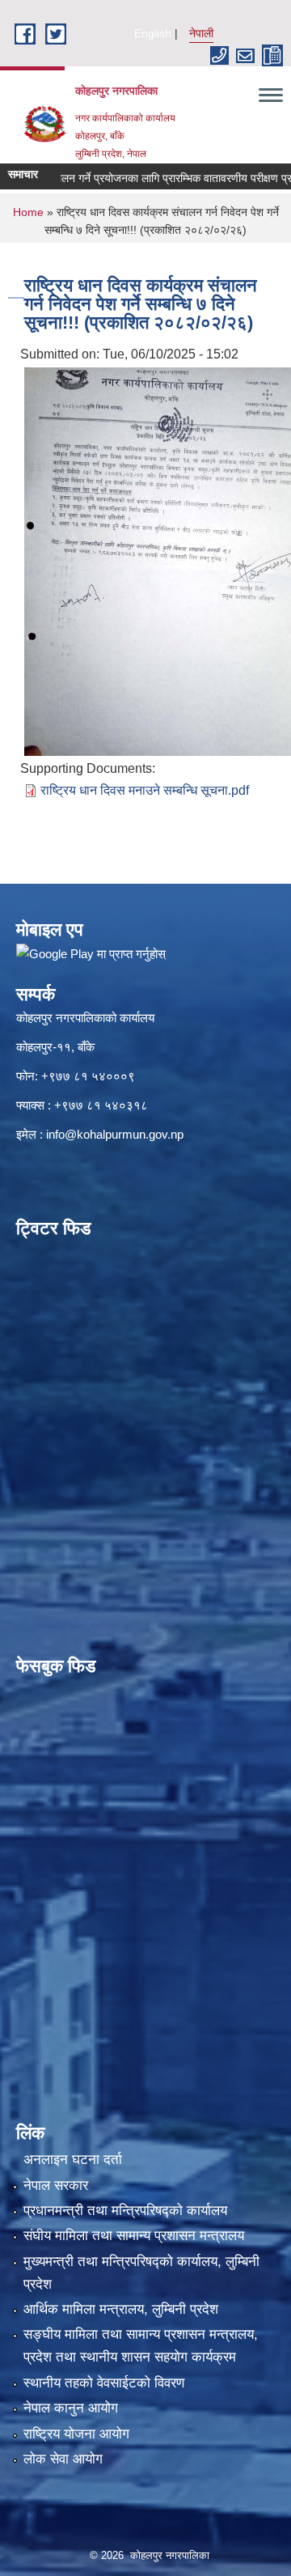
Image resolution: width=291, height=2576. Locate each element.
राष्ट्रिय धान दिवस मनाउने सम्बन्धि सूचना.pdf (145, 790)
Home (28, 212)
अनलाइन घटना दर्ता (73, 2160)
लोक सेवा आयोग (63, 2459)
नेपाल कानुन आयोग (71, 2408)
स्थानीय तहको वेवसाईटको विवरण (104, 2383)
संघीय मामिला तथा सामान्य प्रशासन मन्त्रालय (134, 2236)
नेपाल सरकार (56, 2186)
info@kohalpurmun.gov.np (115, 1134)
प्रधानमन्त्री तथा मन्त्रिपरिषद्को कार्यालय (125, 2211)
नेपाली (201, 33)
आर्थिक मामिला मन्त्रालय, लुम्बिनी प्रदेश (121, 2309)
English (153, 33)
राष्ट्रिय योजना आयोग (76, 2434)
